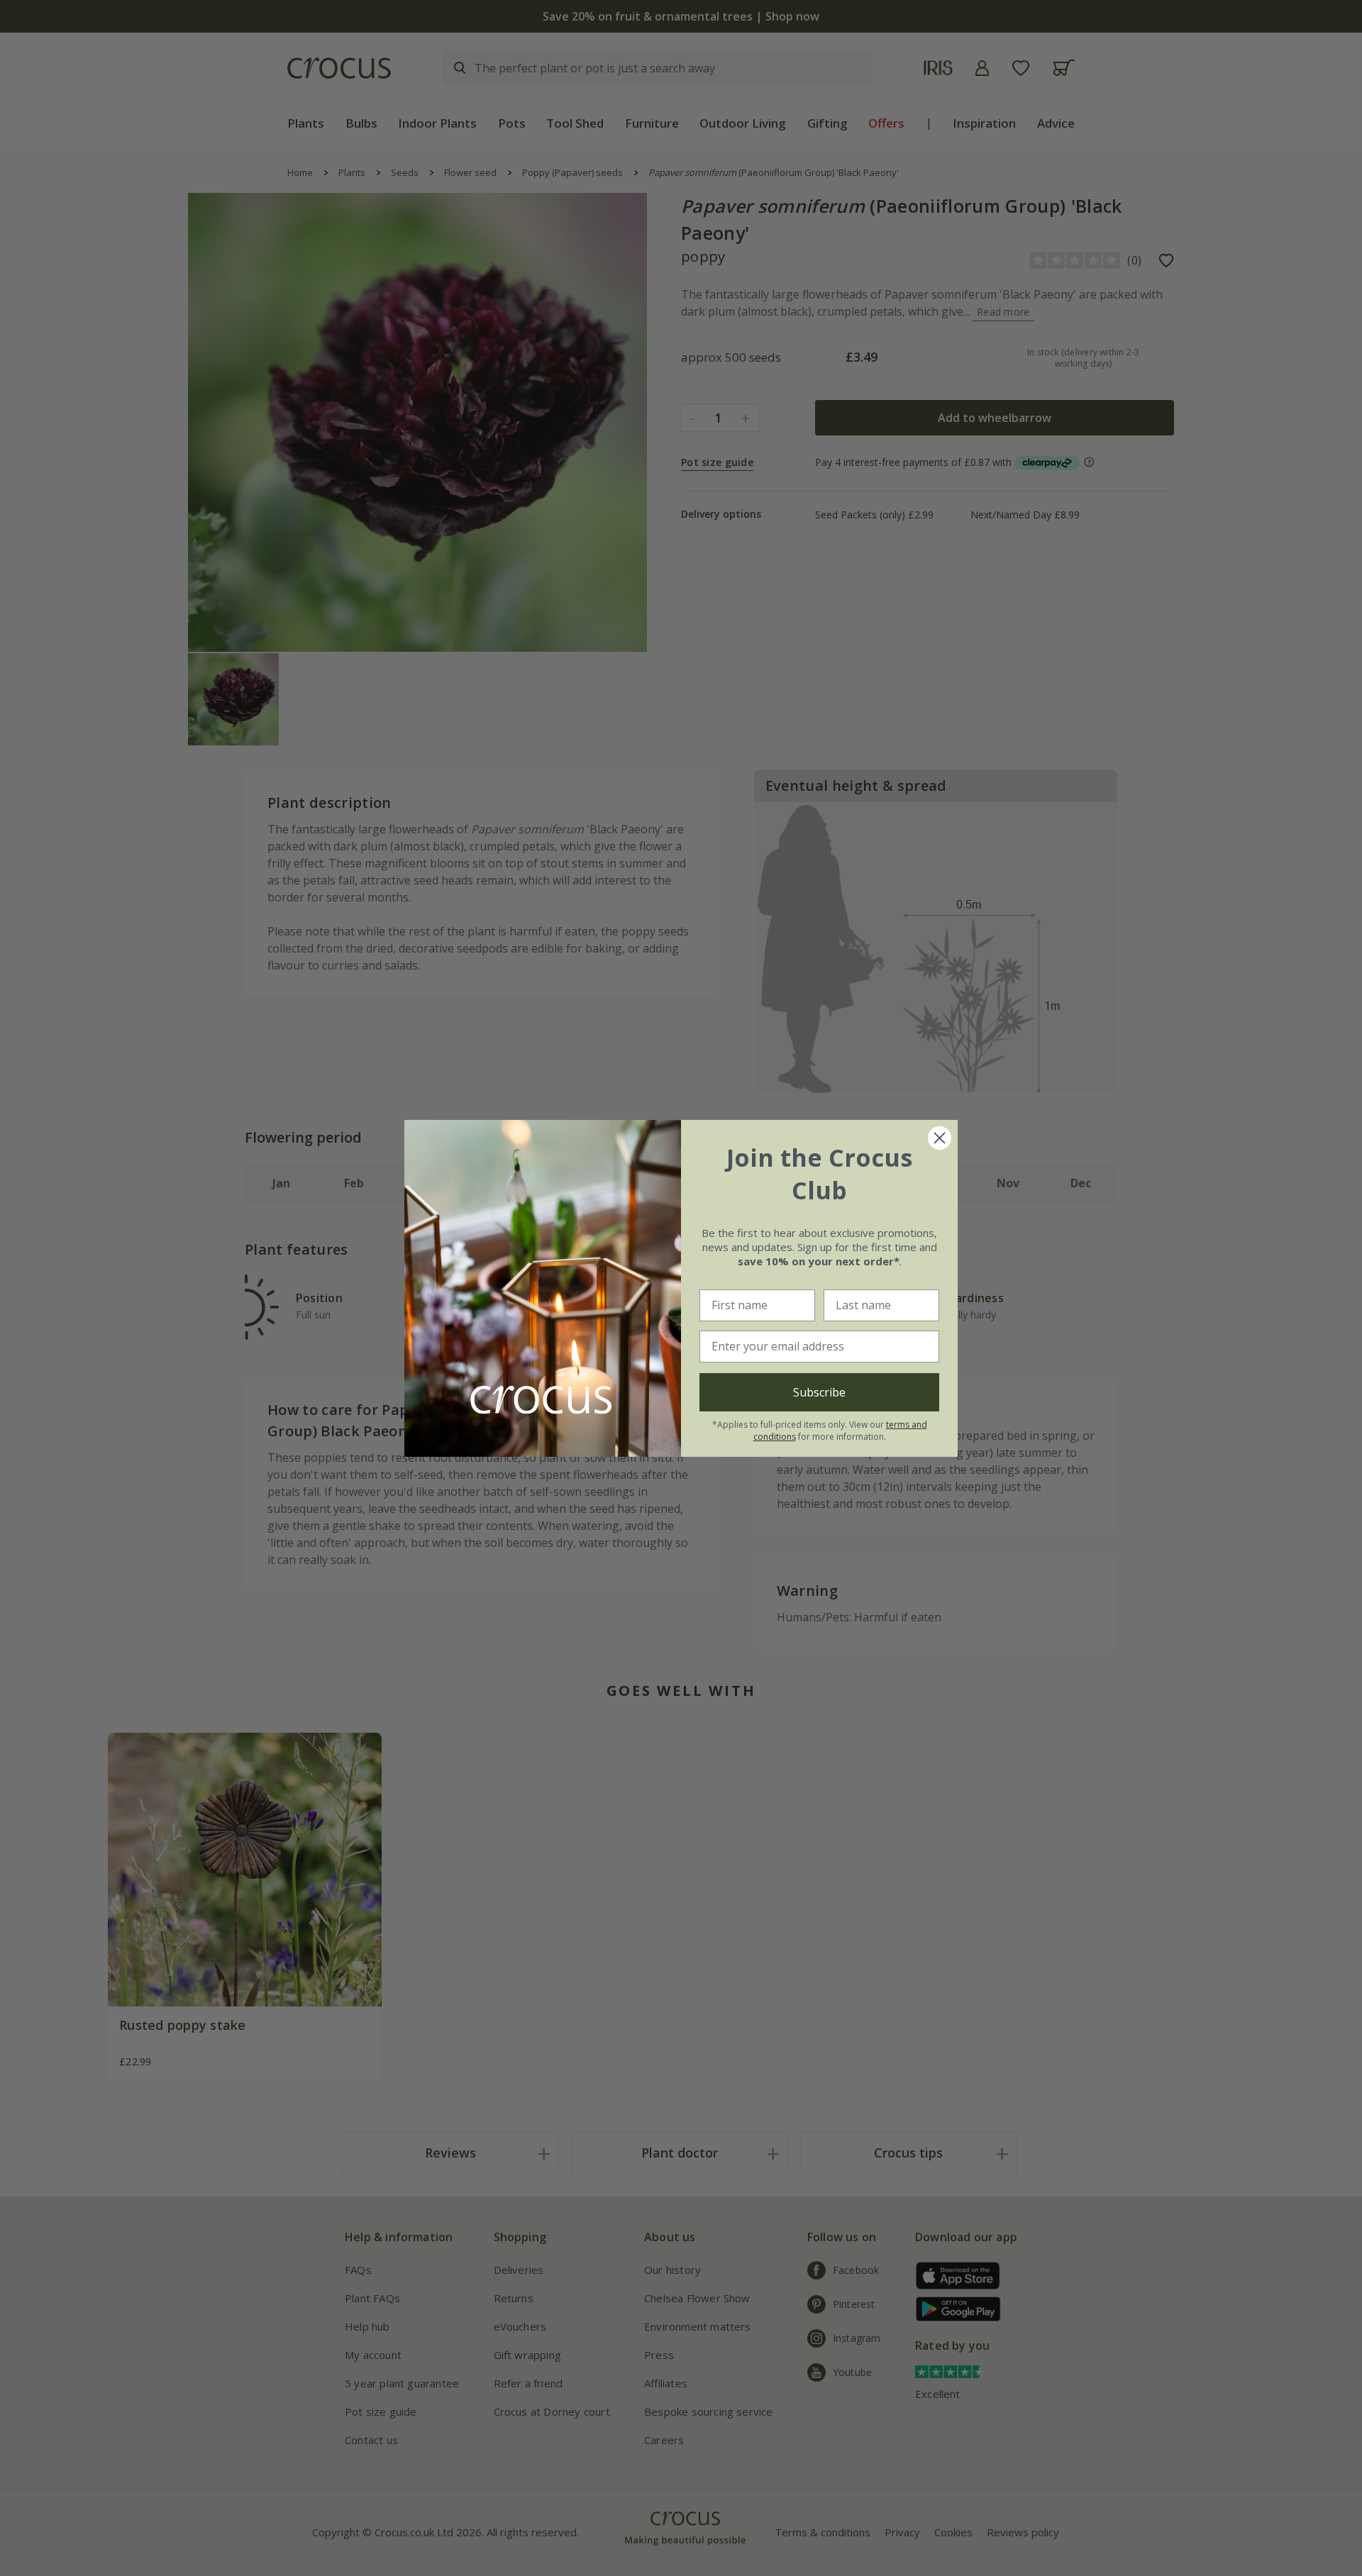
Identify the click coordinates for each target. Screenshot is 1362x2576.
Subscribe (819, 1392)
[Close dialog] (940, 1138)
